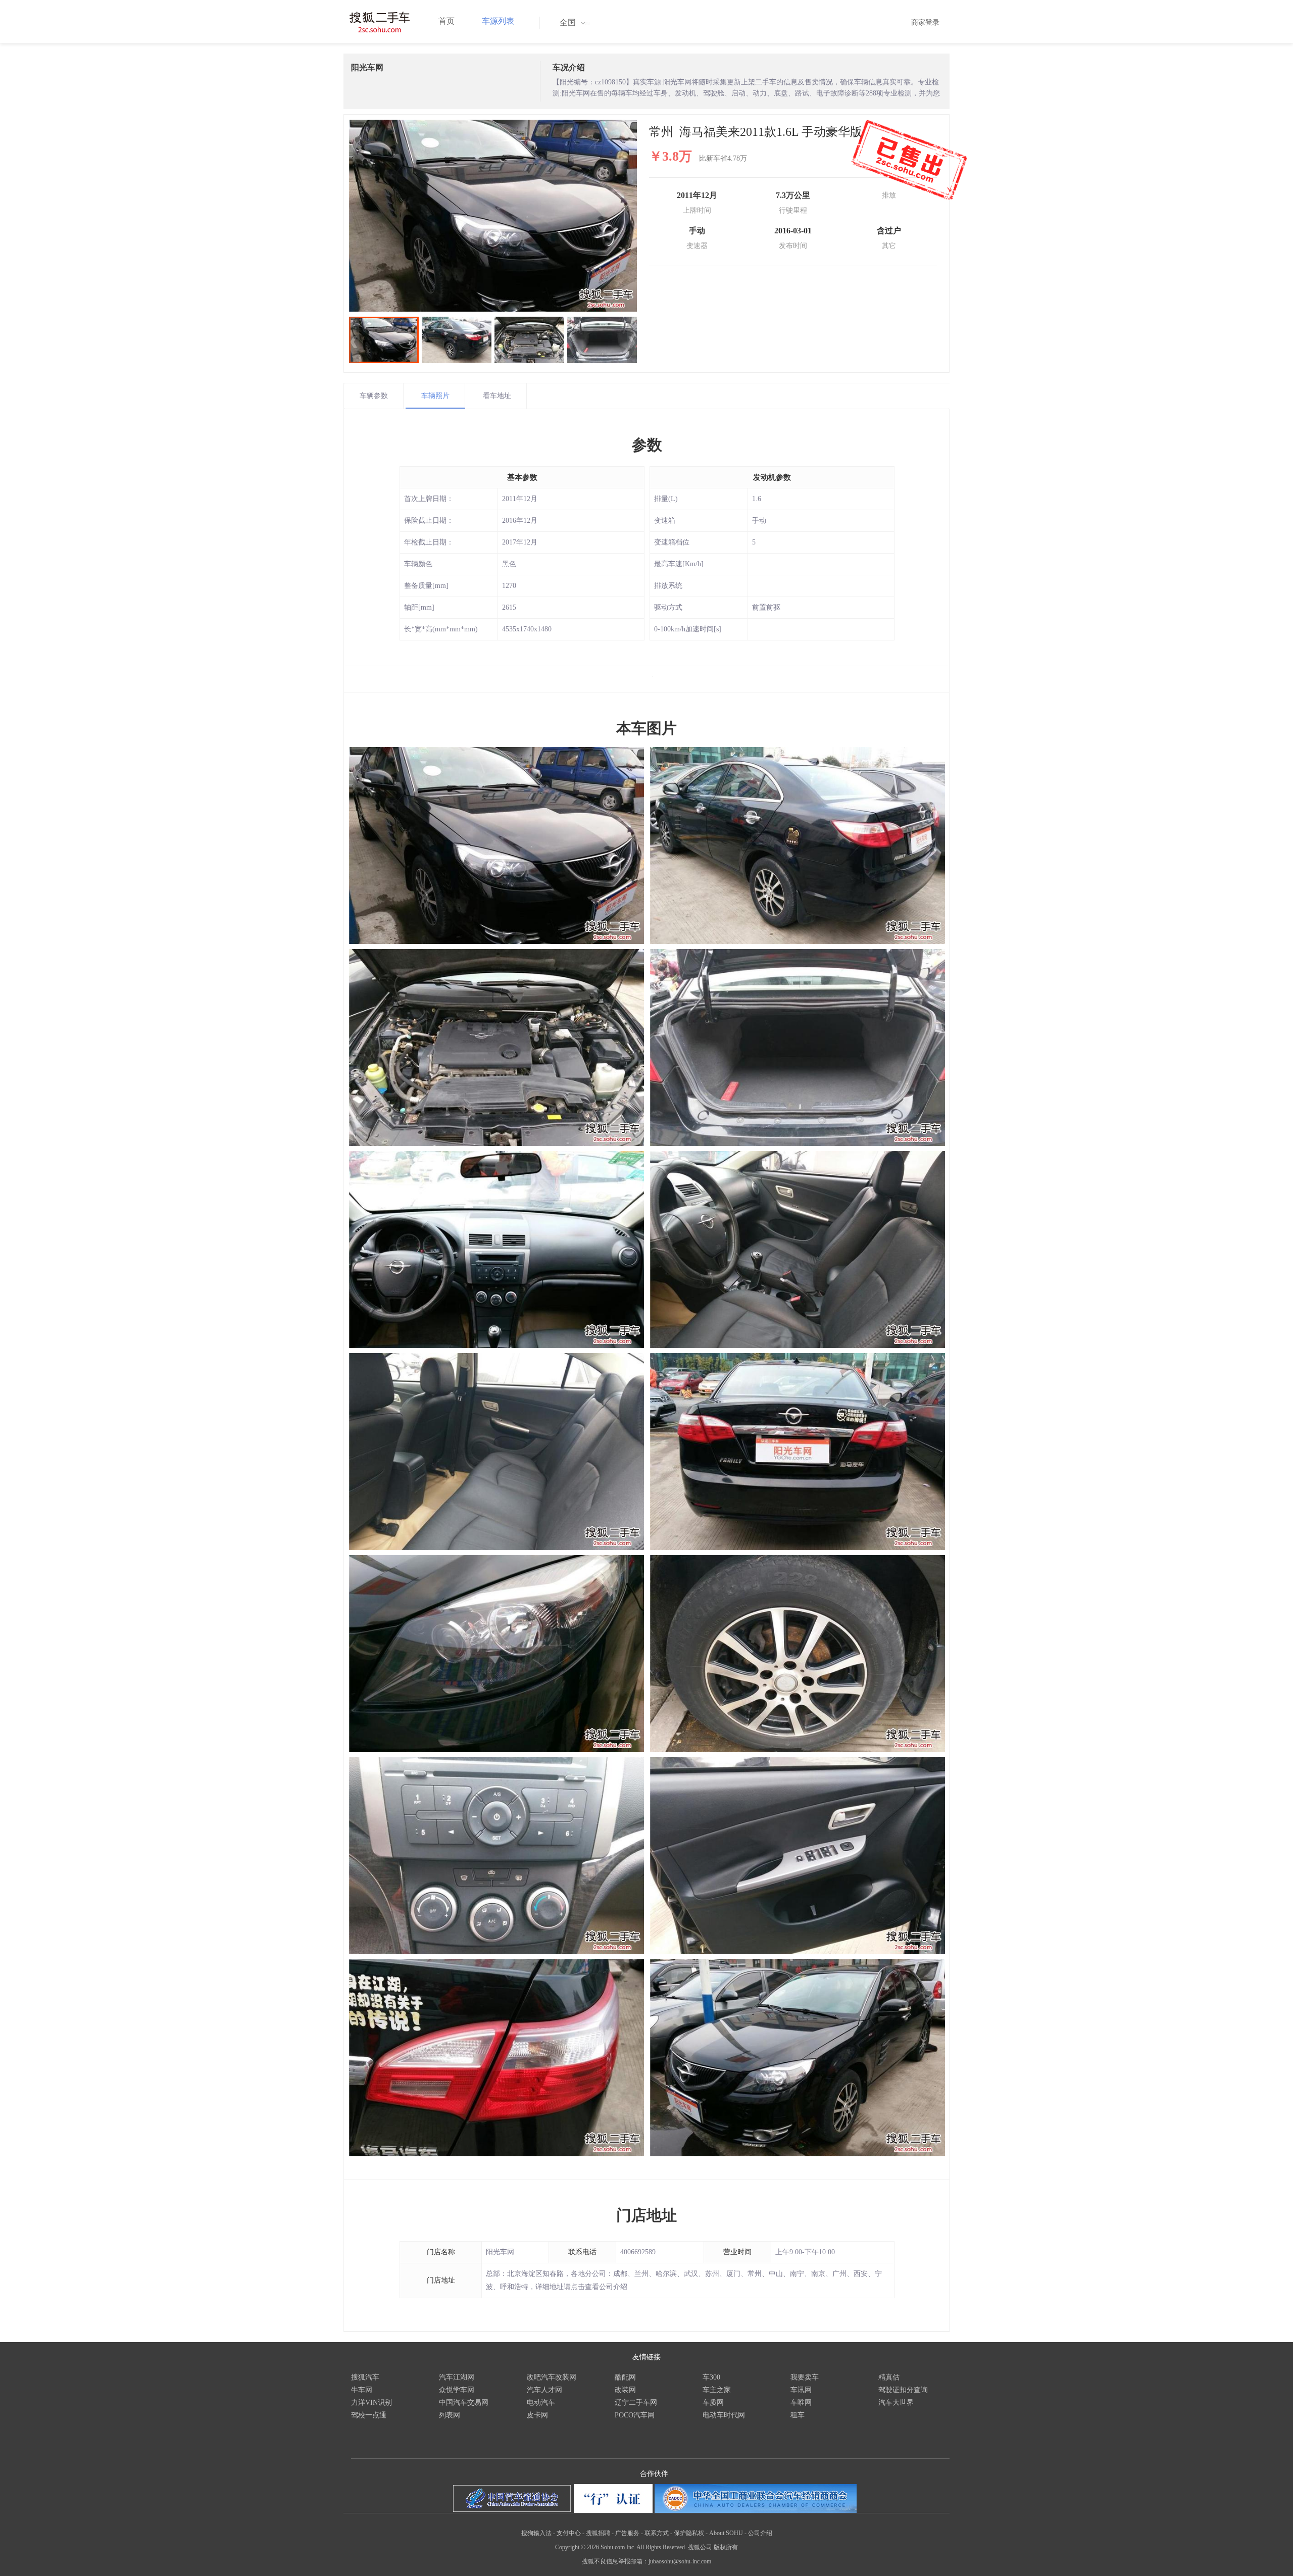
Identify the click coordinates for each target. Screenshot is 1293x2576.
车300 (711, 2377)
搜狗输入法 (536, 2533)
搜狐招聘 (598, 2533)
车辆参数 (374, 396)
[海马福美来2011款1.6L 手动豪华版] (493, 216)
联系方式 (657, 2533)
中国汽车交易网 (464, 2402)
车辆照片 (435, 396)
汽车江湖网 (457, 2377)
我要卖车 (805, 2377)
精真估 (889, 2377)
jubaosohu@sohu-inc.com (680, 2561)
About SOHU (726, 2533)
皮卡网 (537, 2415)
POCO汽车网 (635, 2415)
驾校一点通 (369, 2415)
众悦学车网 (457, 2390)
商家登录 (925, 22)
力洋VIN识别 (371, 2402)
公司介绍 (760, 2533)
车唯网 (801, 2402)
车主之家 (717, 2390)
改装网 (625, 2390)
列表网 (450, 2415)
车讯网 (801, 2390)
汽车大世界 (896, 2402)
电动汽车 (541, 2402)
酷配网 (625, 2377)
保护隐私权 (689, 2533)
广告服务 (627, 2533)
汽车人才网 (544, 2390)
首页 (446, 21)
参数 (647, 445)
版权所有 (726, 2547)
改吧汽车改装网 (552, 2377)
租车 (798, 2415)
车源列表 (498, 21)
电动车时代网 (724, 2415)
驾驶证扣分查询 (903, 2390)
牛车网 (362, 2390)
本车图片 (646, 728)
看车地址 (497, 396)
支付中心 (569, 2533)
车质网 (713, 2402)
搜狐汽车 (365, 2377)
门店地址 (646, 2215)
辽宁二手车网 (636, 2402)
